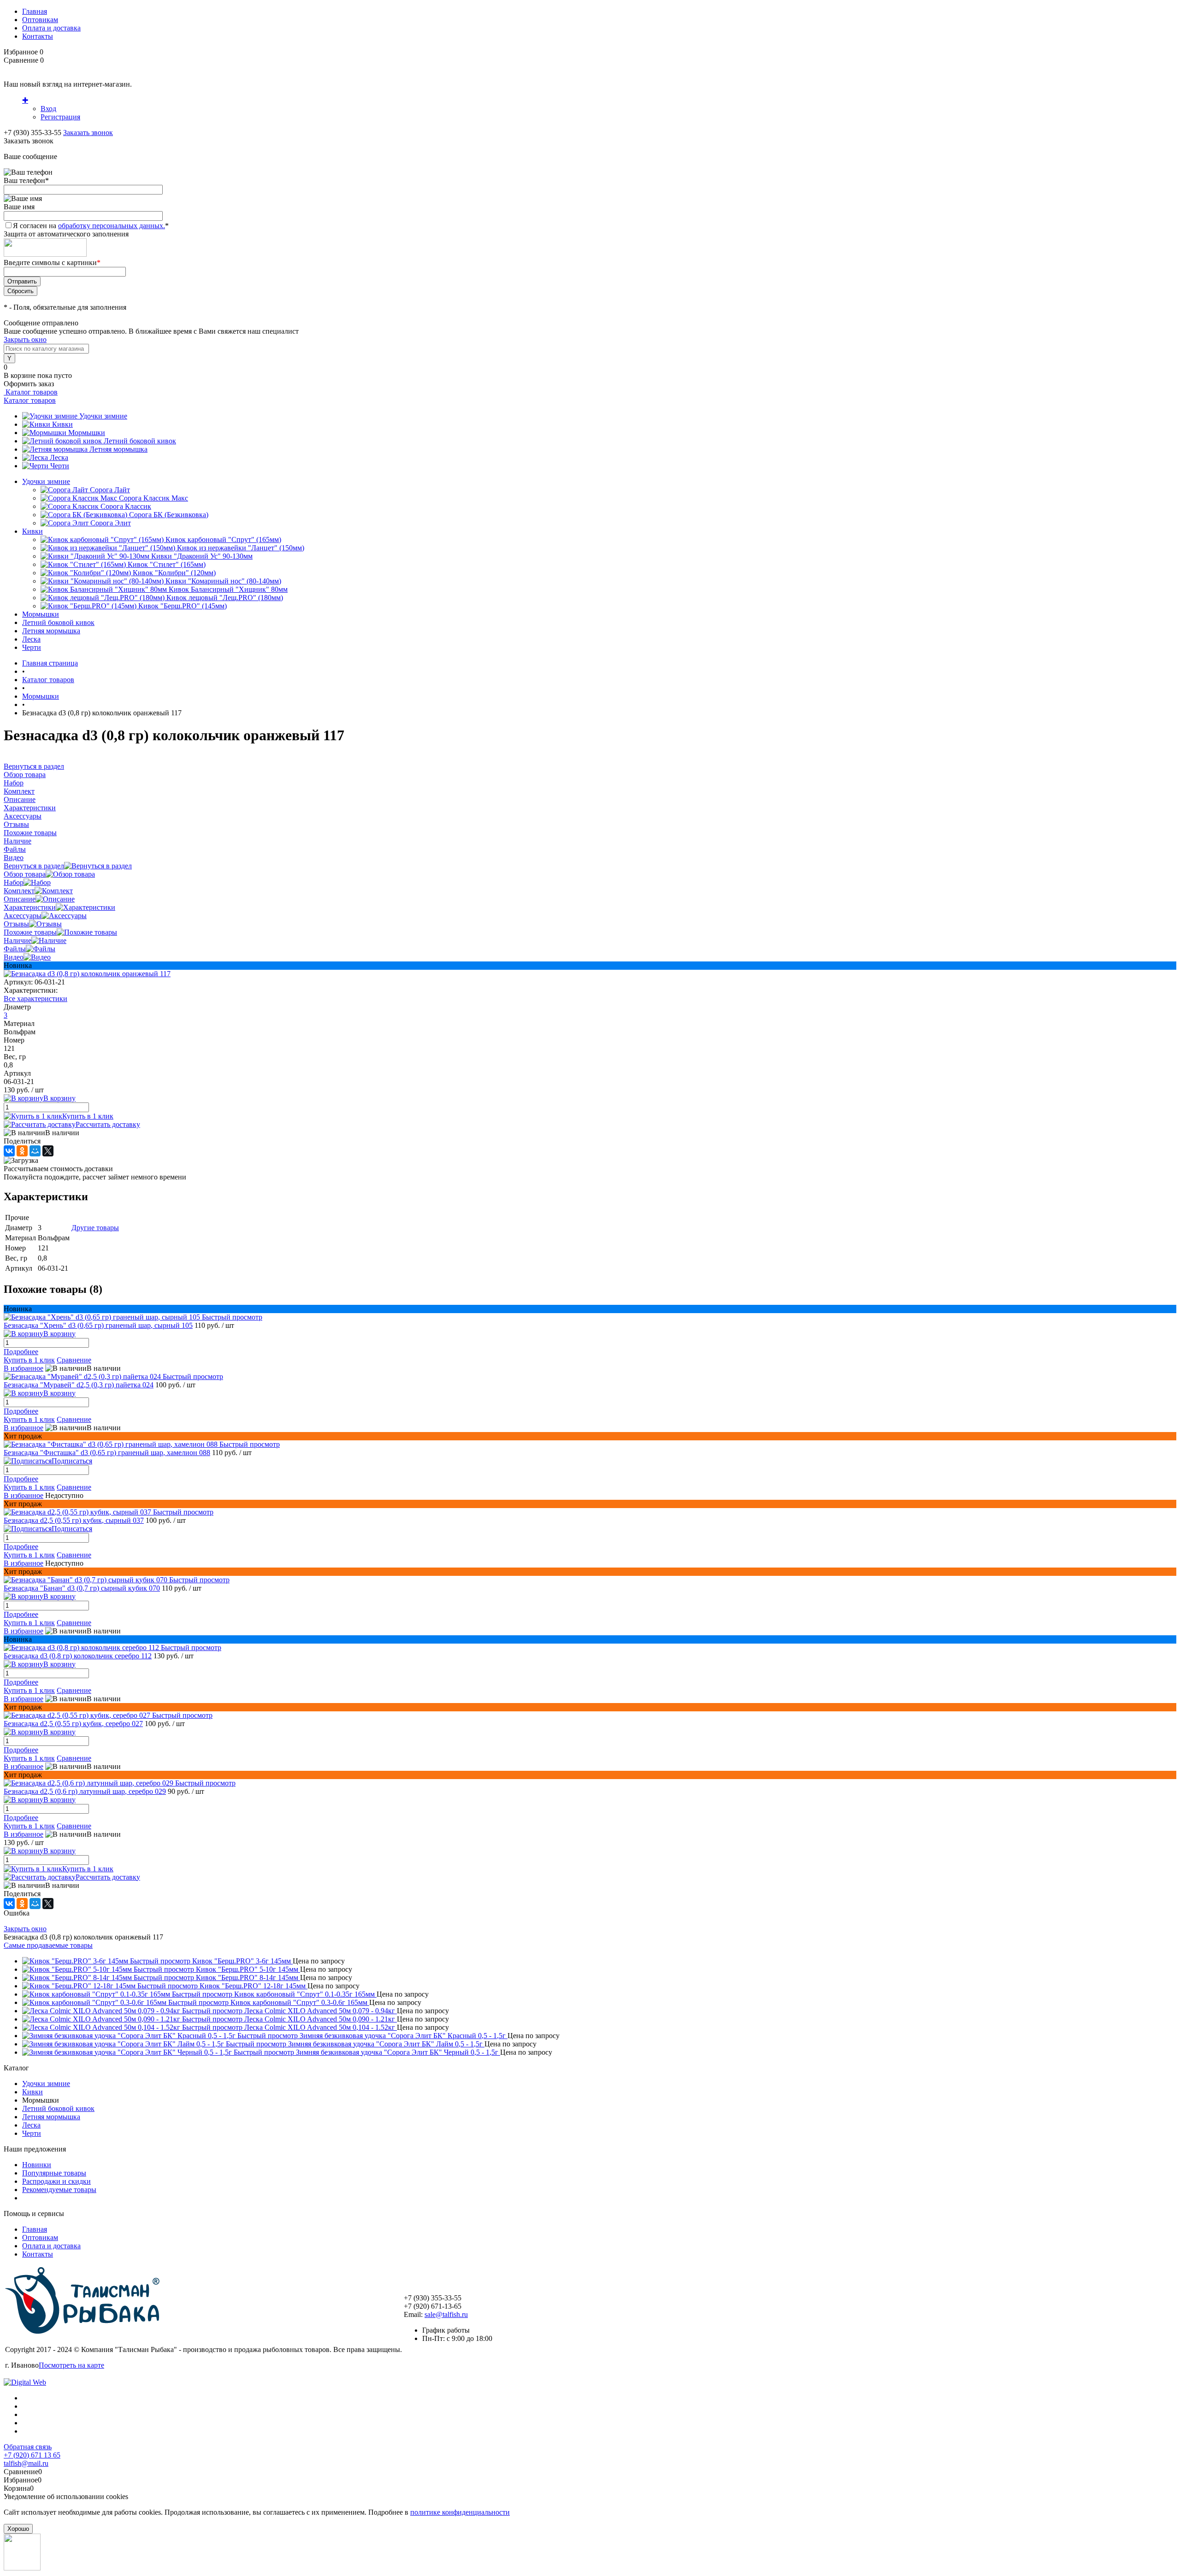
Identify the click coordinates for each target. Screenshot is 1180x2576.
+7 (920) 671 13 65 (32, 2455)
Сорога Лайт (110, 490)
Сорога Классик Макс (153, 498)
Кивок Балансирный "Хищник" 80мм (228, 589)
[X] (48, 1151)
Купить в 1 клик (88, 1116)
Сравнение (74, 1360)
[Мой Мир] (35, 1151)
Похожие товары (30, 932)
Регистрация (60, 117)
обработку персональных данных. (112, 226)
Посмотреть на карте (71, 2365)
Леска (59, 457)
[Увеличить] (87, 974)
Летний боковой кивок (140, 441)
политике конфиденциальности (460, 2512)
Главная (35, 11)
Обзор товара (25, 874)
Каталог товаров (31, 392)
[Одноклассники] (22, 1151)
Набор (14, 882)
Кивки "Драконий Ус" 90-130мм (202, 556)
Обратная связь (28, 2447)
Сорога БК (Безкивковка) (169, 515)
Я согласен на (91, 226)
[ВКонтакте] (9, 1151)
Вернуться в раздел (34, 866)
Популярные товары (54, 2173)
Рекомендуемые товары (59, 2190)
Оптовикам (40, 20)
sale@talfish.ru (446, 2314)
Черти (60, 466)
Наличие (18, 940)
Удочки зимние (103, 416)
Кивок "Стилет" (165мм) (167, 564)
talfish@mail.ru (26, 2463)
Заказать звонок (88, 133)
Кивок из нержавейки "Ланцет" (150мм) (241, 548)
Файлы (15, 949)
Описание (20, 899)
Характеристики (30, 907)
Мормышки (87, 433)
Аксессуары (23, 916)
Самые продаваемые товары (48, 1945)
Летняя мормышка (118, 449)
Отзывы (16, 924)
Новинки (37, 2165)
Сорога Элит (111, 523)
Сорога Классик (126, 506)
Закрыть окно (25, 339)
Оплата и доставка (51, 28)
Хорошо (18, 2529)
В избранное (24, 1368)
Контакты (38, 36)
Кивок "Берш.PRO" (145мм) (183, 606)
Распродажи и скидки (56, 2181)
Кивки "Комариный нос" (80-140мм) (223, 581)
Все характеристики (35, 999)
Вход (48, 109)
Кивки (62, 424)
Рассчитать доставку (108, 1124)
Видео (14, 957)
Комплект (19, 891)
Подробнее (21, 1352)
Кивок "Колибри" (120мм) (174, 573)
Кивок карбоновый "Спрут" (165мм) (223, 539)
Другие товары (95, 1228)
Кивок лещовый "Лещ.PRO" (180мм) (225, 598)
